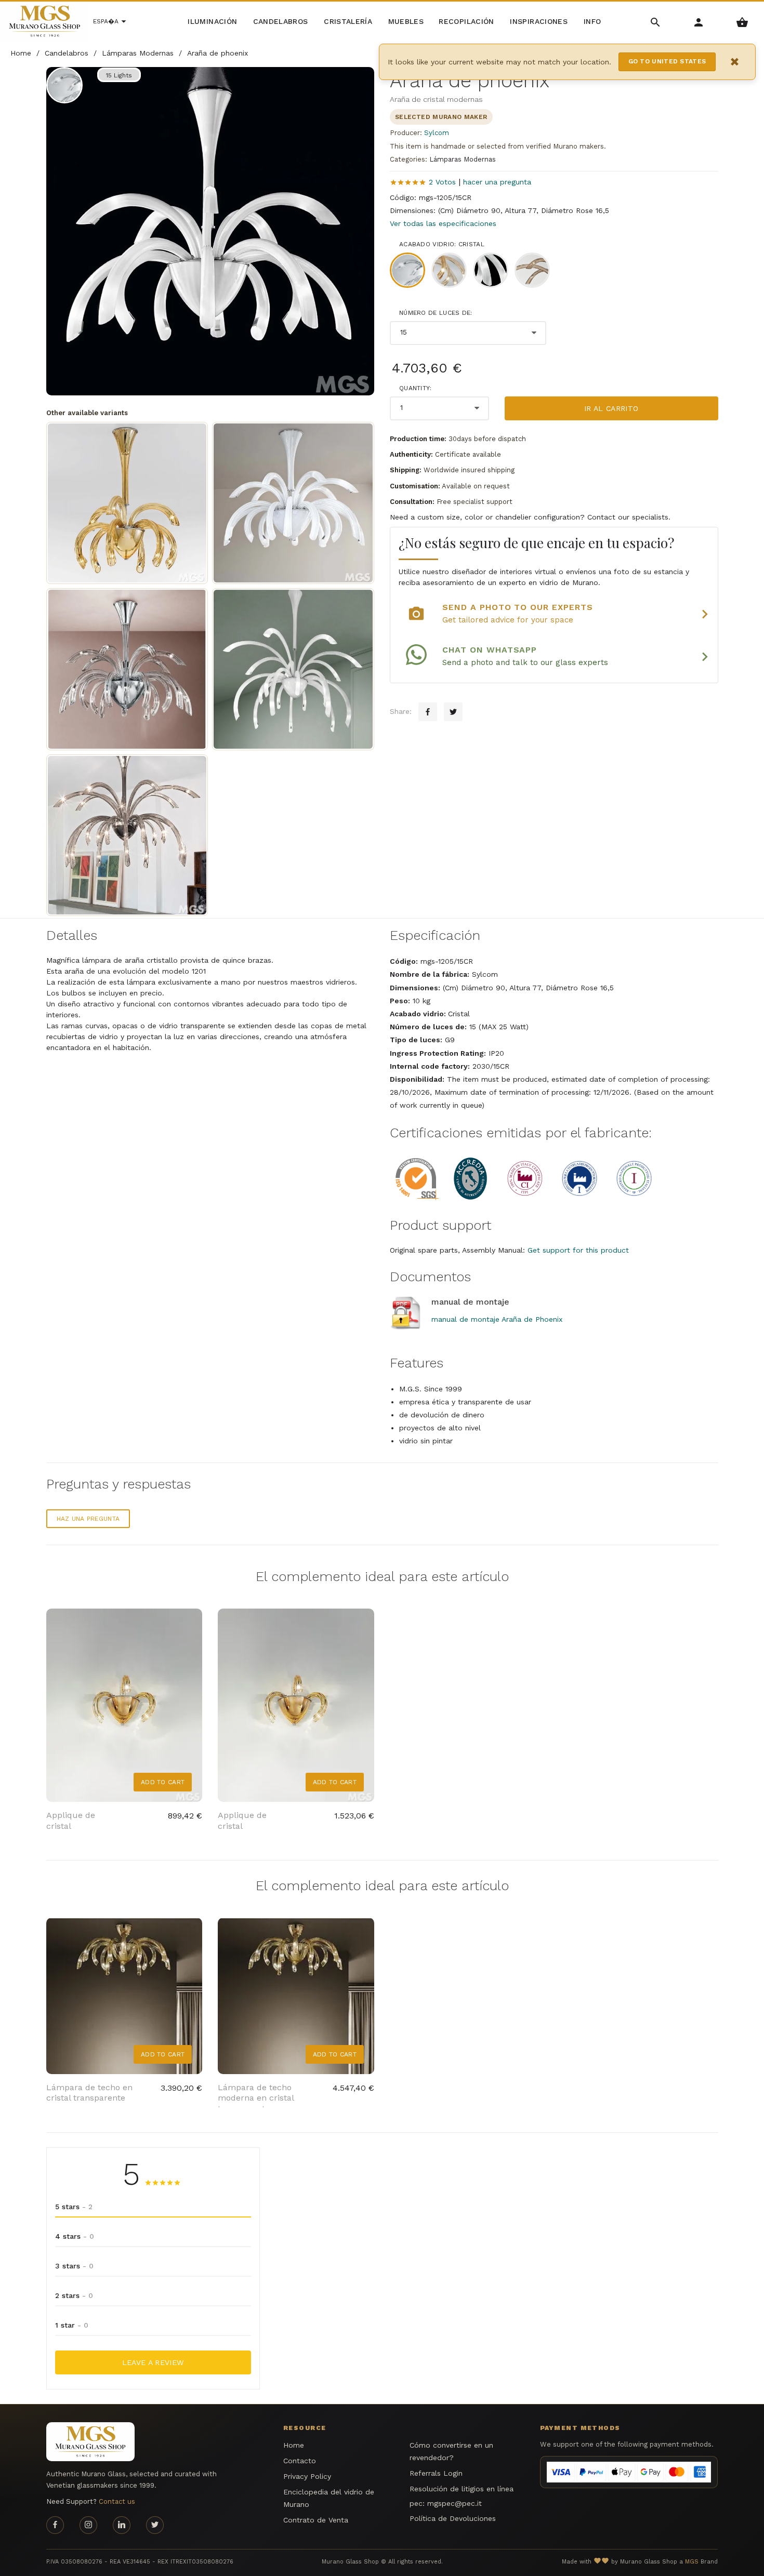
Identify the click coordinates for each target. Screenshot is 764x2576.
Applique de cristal (71, 1821)
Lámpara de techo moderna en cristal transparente (256, 2098)
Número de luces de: (436, 313)
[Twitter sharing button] (453, 712)
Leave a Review (153, 2362)
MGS (692, 2562)
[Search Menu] (656, 22)
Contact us (117, 2501)
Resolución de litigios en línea (462, 2489)
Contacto (300, 2461)
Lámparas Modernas (463, 159)
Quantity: (416, 388)
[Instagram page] (88, 2525)
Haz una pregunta (88, 1519)
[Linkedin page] (122, 2525)
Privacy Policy (307, 2476)
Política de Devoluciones (453, 2518)
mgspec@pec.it (455, 2503)
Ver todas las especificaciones (443, 223)
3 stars (74, 2266)
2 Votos (442, 182)
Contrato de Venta (316, 2520)
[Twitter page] (155, 2525)
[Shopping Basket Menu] (742, 22)
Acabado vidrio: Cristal (442, 244)
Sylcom (437, 133)
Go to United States (667, 61)
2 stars (74, 2295)
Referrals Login (436, 2473)
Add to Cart (163, 1782)
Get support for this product (578, 1250)
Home (294, 2445)
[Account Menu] (699, 22)
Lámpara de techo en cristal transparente (89, 2093)
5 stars (74, 2207)
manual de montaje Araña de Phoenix (497, 1319)
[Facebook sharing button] (428, 712)
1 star (72, 2325)
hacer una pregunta (497, 182)
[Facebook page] (55, 2525)
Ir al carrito (611, 408)
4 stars (75, 2236)
